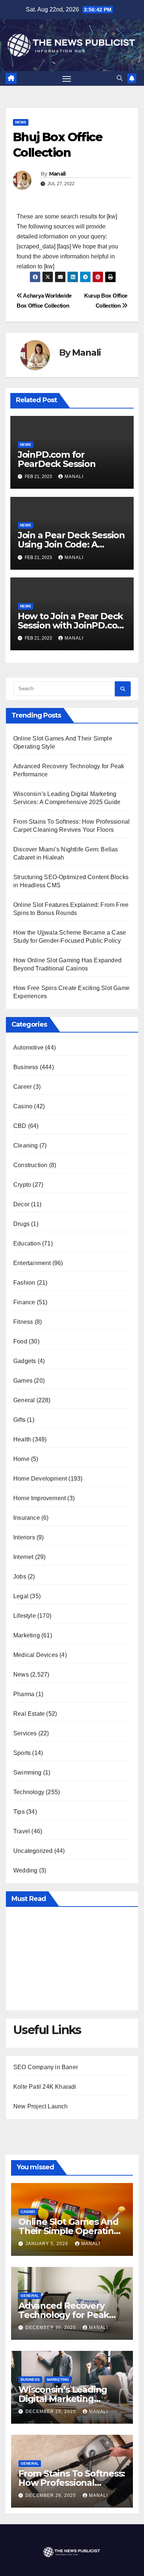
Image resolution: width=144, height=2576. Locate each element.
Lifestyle (25, 1616)
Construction (30, 1165)
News (21, 122)
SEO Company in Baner (46, 2067)
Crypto (22, 1185)
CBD (20, 1126)
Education (27, 1243)
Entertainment (32, 1263)
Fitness (23, 1322)
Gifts (19, 1420)
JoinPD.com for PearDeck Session (57, 459)
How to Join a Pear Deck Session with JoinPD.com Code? (72, 625)
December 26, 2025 (52, 2495)
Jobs (20, 1577)
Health (22, 1439)
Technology (29, 1792)
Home (21, 1459)
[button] (120, 78)
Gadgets (25, 1361)
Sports (22, 1753)
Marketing (27, 1635)
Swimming (28, 1772)
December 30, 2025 (52, 2328)
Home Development (40, 1479)
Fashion (24, 1283)
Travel (22, 1831)
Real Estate (29, 1714)
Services (25, 1733)
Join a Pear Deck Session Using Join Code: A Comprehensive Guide (71, 544)
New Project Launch (41, 2106)
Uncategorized (33, 1851)
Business (26, 1067)
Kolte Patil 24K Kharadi (45, 2087)
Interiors (24, 1537)
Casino (23, 1106)
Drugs (21, 1224)
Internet (23, 1557)
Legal (21, 1596)
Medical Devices (36, 1655)
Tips (19, 1812)
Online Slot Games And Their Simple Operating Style (69, 2231)
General (24, 1400)
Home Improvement (40, 1498)
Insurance (27, 1518)
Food (20, 1341)
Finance (24, 1302)
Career (23, 1087)
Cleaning (26, 1145)
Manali (57, 174)
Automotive (28, 1048)
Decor (21, 1204)
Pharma (24, 1694)
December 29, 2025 (52, 2411)
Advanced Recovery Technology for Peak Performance (64, 2315)
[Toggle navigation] (67, 78)
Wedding (25, 1870)
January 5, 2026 (48, 2244)
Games (23, 1381)
